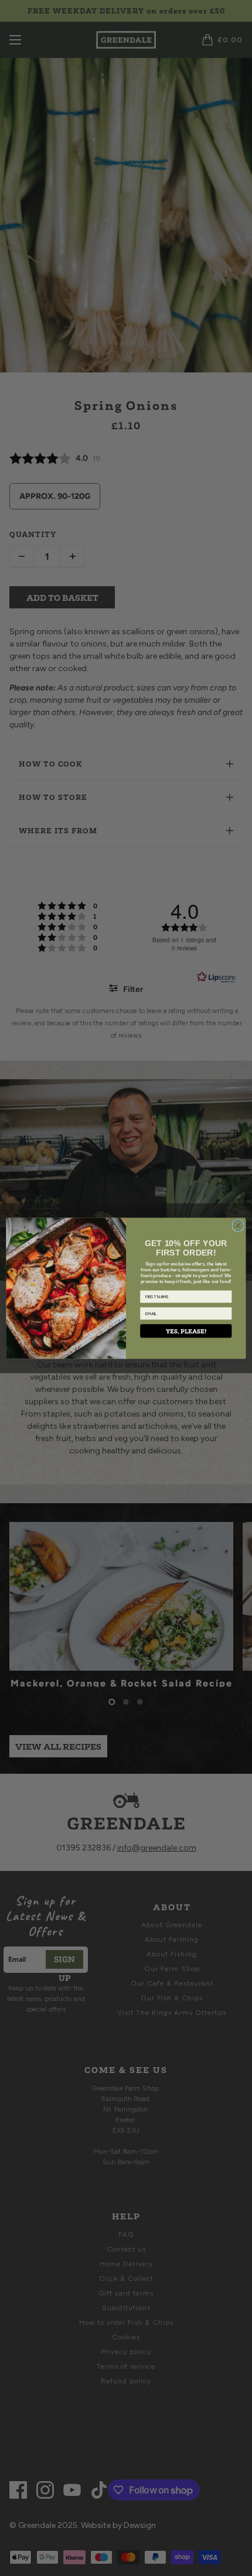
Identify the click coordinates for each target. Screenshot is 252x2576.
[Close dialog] (238, 1225)
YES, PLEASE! (186, 1331)
